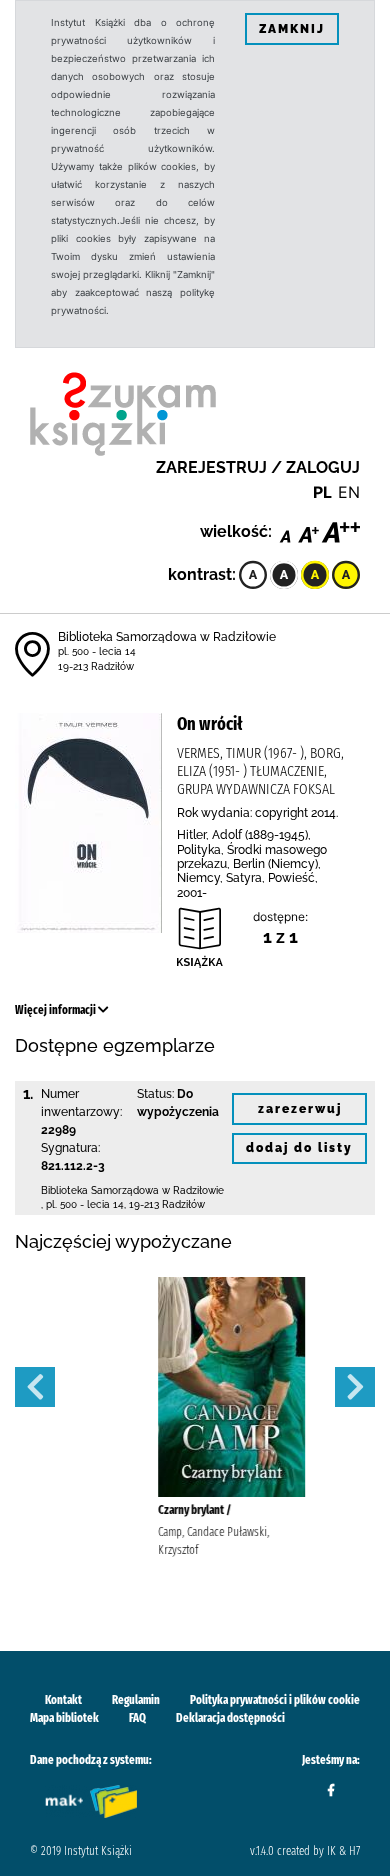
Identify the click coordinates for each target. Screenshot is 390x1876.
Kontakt (63, 1700)
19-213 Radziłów (96, 666)
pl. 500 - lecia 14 (97, 651)
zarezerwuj (300, 1109)
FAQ (137, 1718)
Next (355, 1387)
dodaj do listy (299, 1148)
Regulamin (136, 1700)
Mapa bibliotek (64, 1718)
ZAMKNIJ (292, 29)
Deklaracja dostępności (230, 1718)
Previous (35, 1387)
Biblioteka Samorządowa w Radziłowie (167, 637)
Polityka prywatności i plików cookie (275, 1700)
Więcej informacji (56, 1010)
